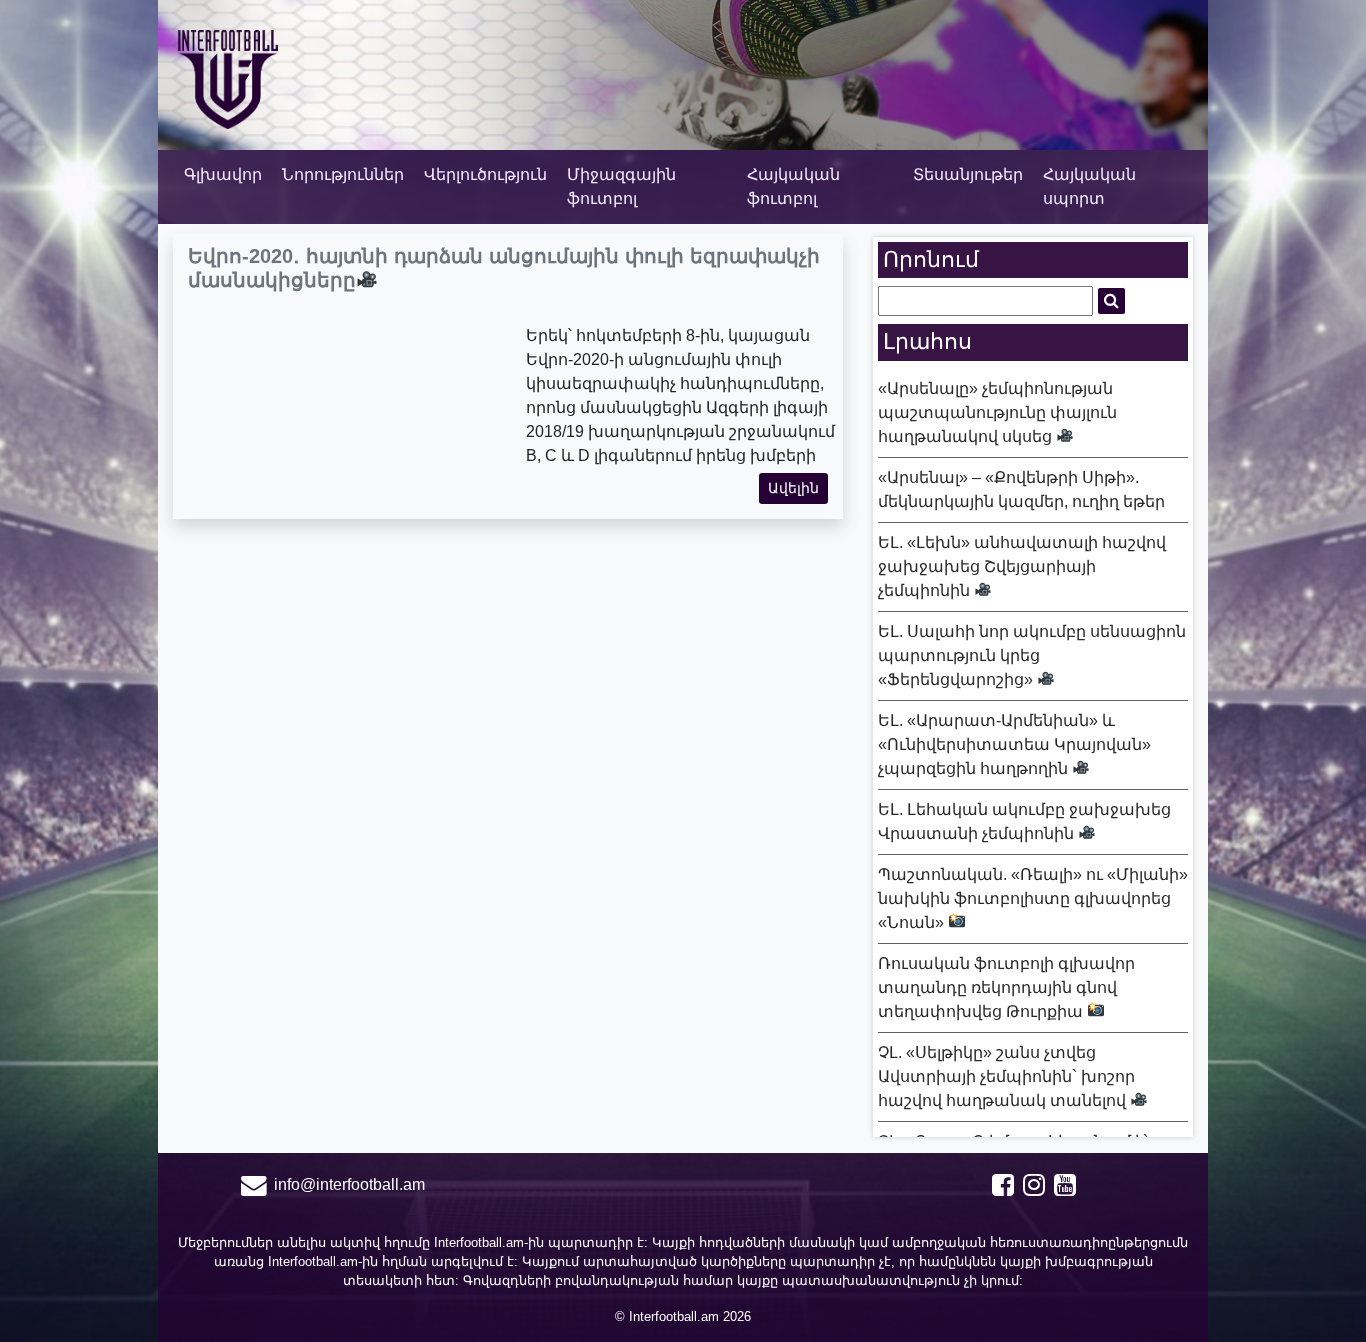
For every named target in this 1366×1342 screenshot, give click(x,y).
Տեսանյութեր (968, 174)
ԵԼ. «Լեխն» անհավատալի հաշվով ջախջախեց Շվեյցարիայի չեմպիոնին (1022, 566)
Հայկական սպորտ (1089, 186)
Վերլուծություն (485, 174)
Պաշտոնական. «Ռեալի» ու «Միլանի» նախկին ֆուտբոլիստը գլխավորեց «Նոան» (1033, 898)
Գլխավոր (223, 174)
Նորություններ (343, 174)
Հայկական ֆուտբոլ (793, 186)
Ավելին (793, 488)
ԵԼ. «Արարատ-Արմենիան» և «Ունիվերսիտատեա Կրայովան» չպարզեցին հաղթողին (1014, 744)
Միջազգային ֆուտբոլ (621, 186)
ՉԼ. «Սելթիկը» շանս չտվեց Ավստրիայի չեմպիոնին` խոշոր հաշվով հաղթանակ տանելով (1006, 1076)
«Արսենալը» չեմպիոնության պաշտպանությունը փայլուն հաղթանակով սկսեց (997, 412)
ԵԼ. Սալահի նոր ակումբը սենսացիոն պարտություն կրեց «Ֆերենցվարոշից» (1032, 655)
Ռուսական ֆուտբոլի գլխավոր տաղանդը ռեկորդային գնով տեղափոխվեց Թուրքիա (1006, 987)
